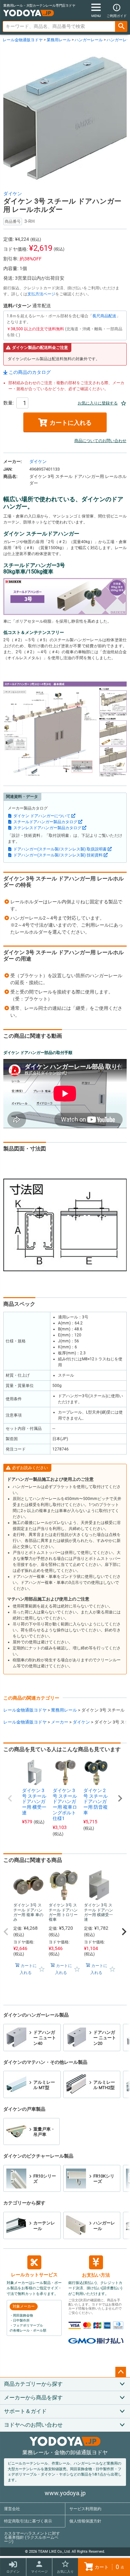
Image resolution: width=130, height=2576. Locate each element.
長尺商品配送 (104, 316)
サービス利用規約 (85, 2509)
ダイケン (13, 194)
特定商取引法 (28, 2521)
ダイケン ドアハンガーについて (42, 816)
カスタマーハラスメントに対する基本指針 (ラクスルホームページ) (32, 2537)
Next (120, 1798)
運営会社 (12, 2509)
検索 (121, 26)
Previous (10, 1798)
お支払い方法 (96, 2275)
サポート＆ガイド (25, 2411)
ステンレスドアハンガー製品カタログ (47, 828)
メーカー (60, 1722)
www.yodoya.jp (65, 2493)
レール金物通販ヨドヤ (23, 40)
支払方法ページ (41, 294)
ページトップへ (121, 2372)
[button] (6, 1932)
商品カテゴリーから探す (33, 2384)
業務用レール (59, 40)
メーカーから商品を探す (33, 2398)
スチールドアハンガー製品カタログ (45, 822)
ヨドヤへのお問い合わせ (33, 2425)
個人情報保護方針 (85, 2521)
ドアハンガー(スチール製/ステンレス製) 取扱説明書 (60, 849)
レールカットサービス (34, 2275)
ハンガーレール (89, 40)
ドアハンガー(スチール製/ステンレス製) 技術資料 (58, 855)
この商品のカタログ (30, 372)
